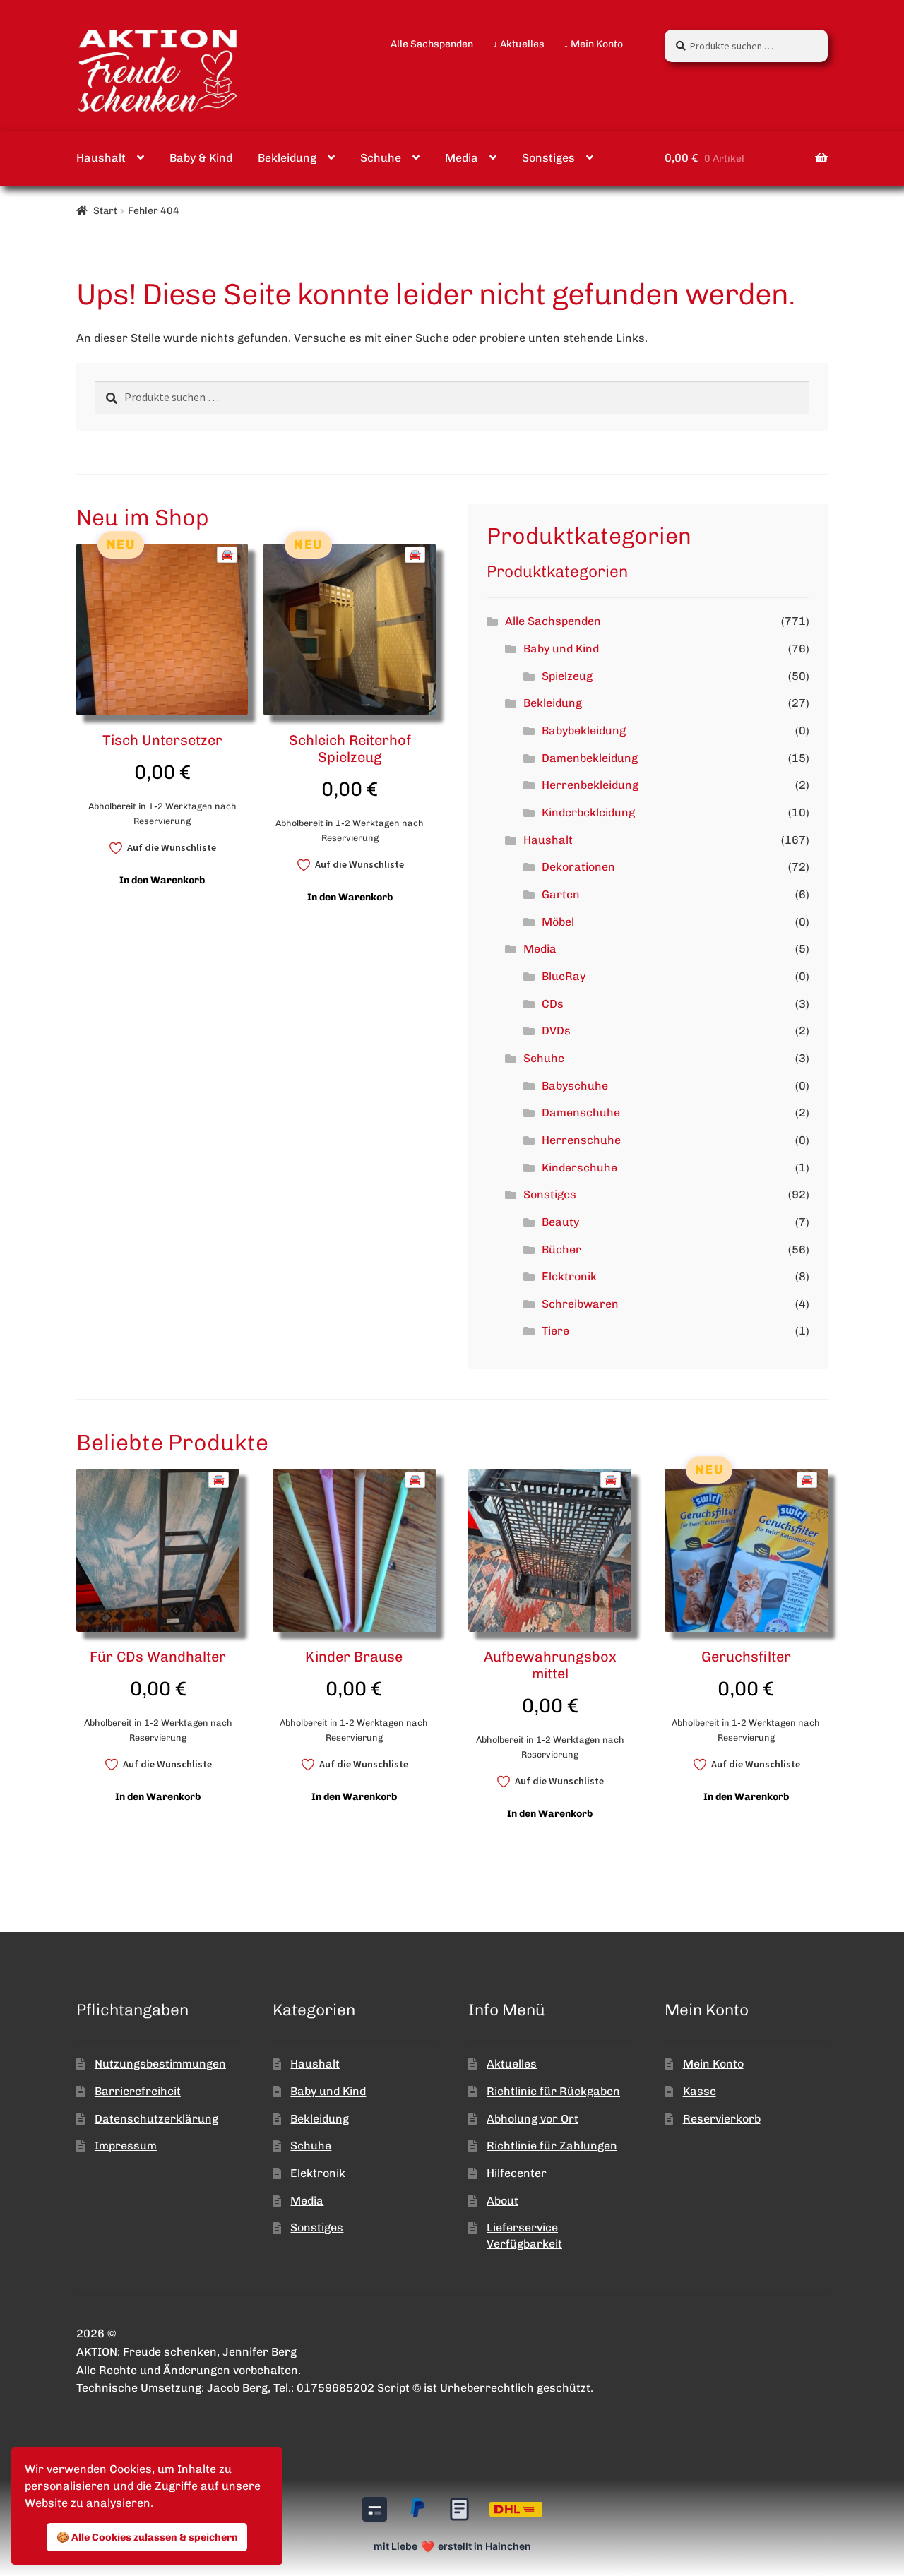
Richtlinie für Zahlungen (552, 2146)
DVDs (556, 1031)
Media (462, 158)
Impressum (126, 2146)
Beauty (560, 1222)
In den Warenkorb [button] (162, 880)
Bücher (561, 1250)
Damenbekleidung (590, 758)
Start (105, 211)
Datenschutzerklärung (156, 2119)
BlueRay (564, 976)
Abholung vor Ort (533, 2119)
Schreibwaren (580, 1304)
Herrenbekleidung (590, 785)
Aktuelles (512, 2064)
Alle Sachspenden (432, 44)
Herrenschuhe (581, 1140)
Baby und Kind (561, 649)
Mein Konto (713, 2064)
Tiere (555, 1331)
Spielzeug (567, 676)
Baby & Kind (201, 158)
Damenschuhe (581, 1113)
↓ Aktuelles (519, 44)
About (502, 2201)
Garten (561, 894)
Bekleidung (287, 158)
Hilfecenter (517, 2173)
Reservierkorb (722, 2119)
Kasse (700, 2091)
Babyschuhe (575, 1086)
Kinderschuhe (579, 1168)
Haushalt (101, 158)
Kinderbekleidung (588, 812)
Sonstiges (548, 158)
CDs (553, 1004)
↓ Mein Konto (593, 44)
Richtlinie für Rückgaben (553, 2091)
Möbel (558, 922)
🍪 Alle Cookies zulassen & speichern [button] (147, 2537)
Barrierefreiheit (138, 2091)
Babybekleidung (584, 731)
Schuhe (381, 158)
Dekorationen (578, 867)
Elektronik (569, 1276)
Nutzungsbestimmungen (160, 2064)
